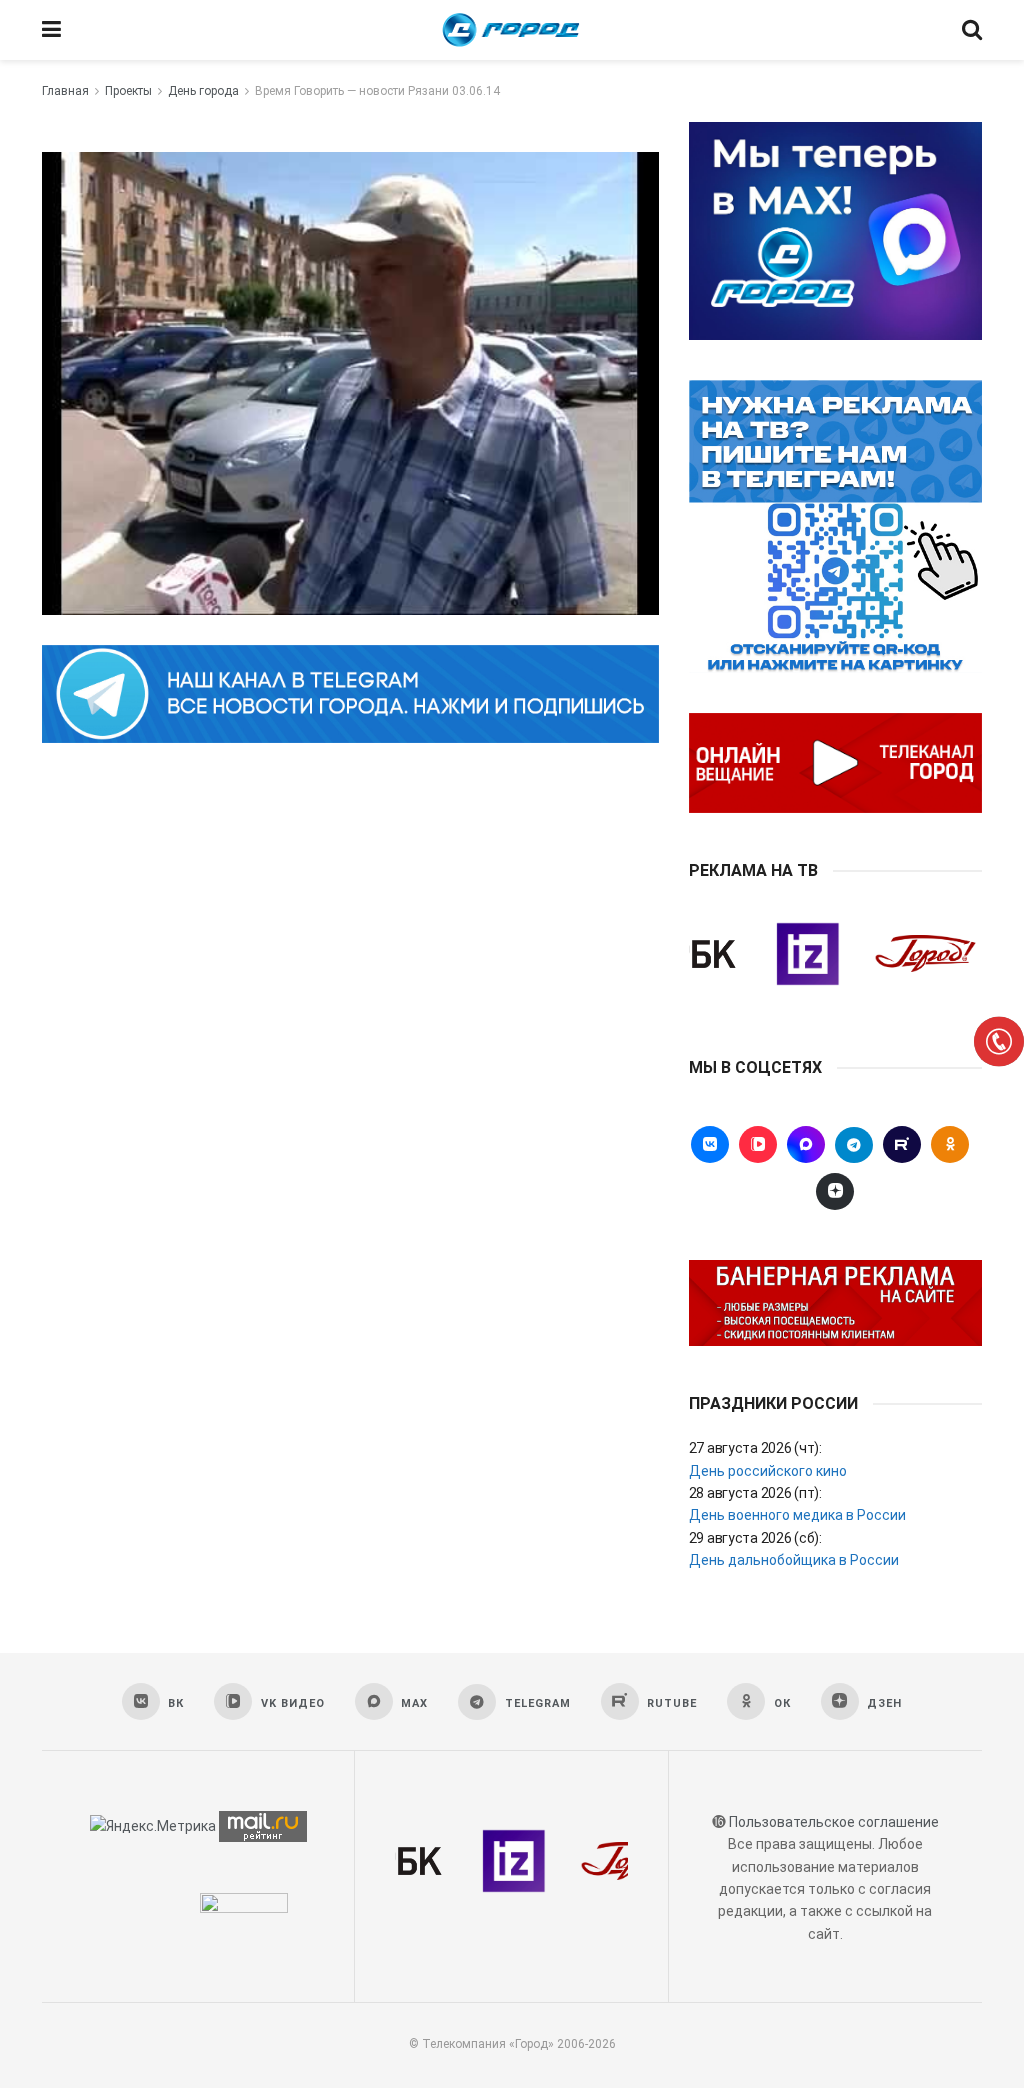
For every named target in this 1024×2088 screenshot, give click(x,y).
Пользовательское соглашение (834, 1822)
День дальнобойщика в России (794, 1560)
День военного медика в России (797, 1515)
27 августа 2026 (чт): (755, 1448)
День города (203, 91)
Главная (65, 91)
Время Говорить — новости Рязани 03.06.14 (377, 91)
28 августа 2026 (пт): (755, 1493)
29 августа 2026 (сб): (755, 1538)
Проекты (128, 91)
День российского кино (768, 1471)
